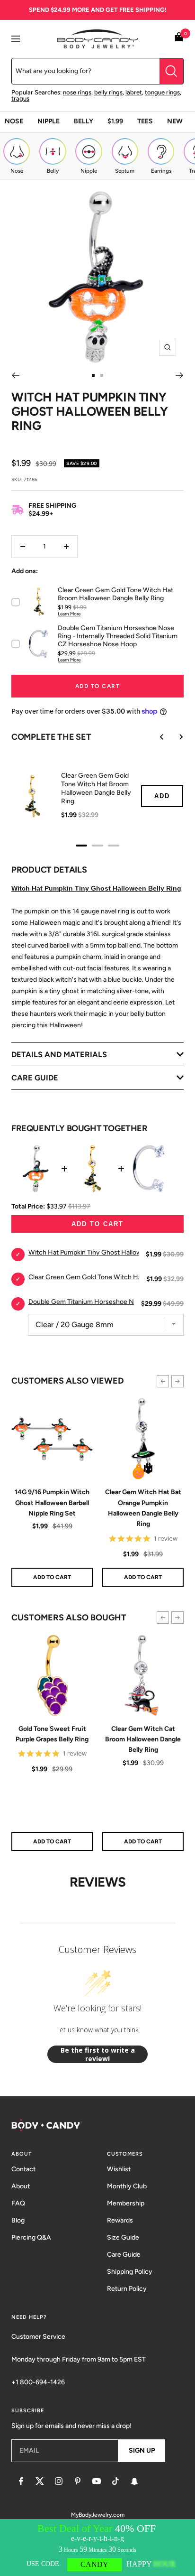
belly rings (108, 92)
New (175, 121)
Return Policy (127, 2289)
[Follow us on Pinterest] (78, 2481)
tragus (20, 98)
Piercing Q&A (31, 2237)
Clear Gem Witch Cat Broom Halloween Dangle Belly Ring (143, 1739)
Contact (23, 2169)
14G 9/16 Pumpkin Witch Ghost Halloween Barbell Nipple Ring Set (52, 1503)
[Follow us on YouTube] (97, 2481)
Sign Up (142, 2450)
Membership (126, 2203)
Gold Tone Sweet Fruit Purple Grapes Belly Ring (52, 1734)
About (21, 2186)
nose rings (77, 92)
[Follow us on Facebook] (21, 2481)
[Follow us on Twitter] (40, 2481)
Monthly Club (127, 2186)
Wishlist (119, 2169)
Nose (14, 121)
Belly (84, 121)
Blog (18, 2220)
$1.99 (115, 121)
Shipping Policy (130, 2272)
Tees (145, 121)
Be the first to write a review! (98, 2054)
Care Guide (124, 2255)
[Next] (180, 375)
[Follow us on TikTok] (115, 2481)
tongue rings (162, 92)
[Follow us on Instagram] (59, 2481)
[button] (163, 1381)
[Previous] (15, 375)
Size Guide (123, 2237)
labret (134, 92)
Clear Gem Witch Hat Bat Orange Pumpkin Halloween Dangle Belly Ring (143, 1508)
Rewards (120, 2220)
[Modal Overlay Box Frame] (97, 2548)
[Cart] (179, 39)
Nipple (49, 121)
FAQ (18, 2203)
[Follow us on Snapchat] (134, 2481)
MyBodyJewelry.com (98, 2515)
